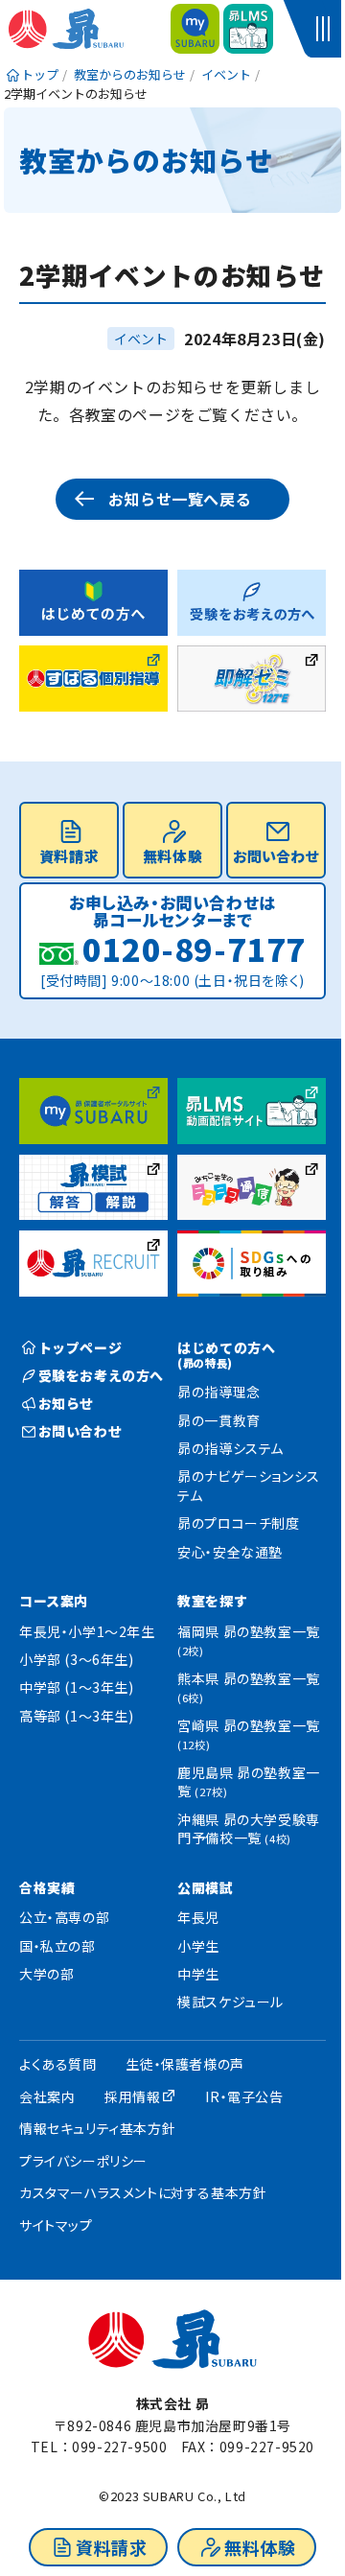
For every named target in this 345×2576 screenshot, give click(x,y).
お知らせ (66, 1403)
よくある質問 (58, 2064)
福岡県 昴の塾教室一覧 (249, 1640)
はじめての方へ (226, 1354)
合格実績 (47, 1887)
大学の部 (46, 1974)
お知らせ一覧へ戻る (180, 499)
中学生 (198, 1974)
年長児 (198, 1917)
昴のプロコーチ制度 (238, 1523)
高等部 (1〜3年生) (77, 1716)
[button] (326, 29)
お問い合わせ (276, 856)
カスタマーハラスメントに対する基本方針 (143, 2192)
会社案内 (47, 2096)
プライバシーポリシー (83, 2161)
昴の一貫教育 (219, 1420)
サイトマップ (56, 2225)
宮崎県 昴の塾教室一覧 (249, 1734)
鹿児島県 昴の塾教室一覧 (249, 1782)
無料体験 (260, 2547)
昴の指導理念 (219, 1392)
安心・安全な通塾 (230, 1552)
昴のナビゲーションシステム (249, 1486)
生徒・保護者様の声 (184, 2064)
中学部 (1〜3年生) (77, 1687)
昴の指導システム (230, 1448)
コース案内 (54, 1601)
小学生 (198, 1946)
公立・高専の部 (64, 1917)
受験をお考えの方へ (101, 1375)
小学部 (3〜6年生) (77, 1659)
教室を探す (212, 1601)
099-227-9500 (119, 2447)
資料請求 (111, 2547)
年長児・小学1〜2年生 (87, 1631)
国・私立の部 (57, 1946)
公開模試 (205, 1887)
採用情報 (132, 2096)
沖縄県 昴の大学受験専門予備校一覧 (249, 1829)
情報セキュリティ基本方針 (97, 2128)
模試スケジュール (230, 2002)
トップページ (80, 1347)
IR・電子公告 (244, 2096)
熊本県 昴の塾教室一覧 (249, 1687)
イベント (141, 339)
